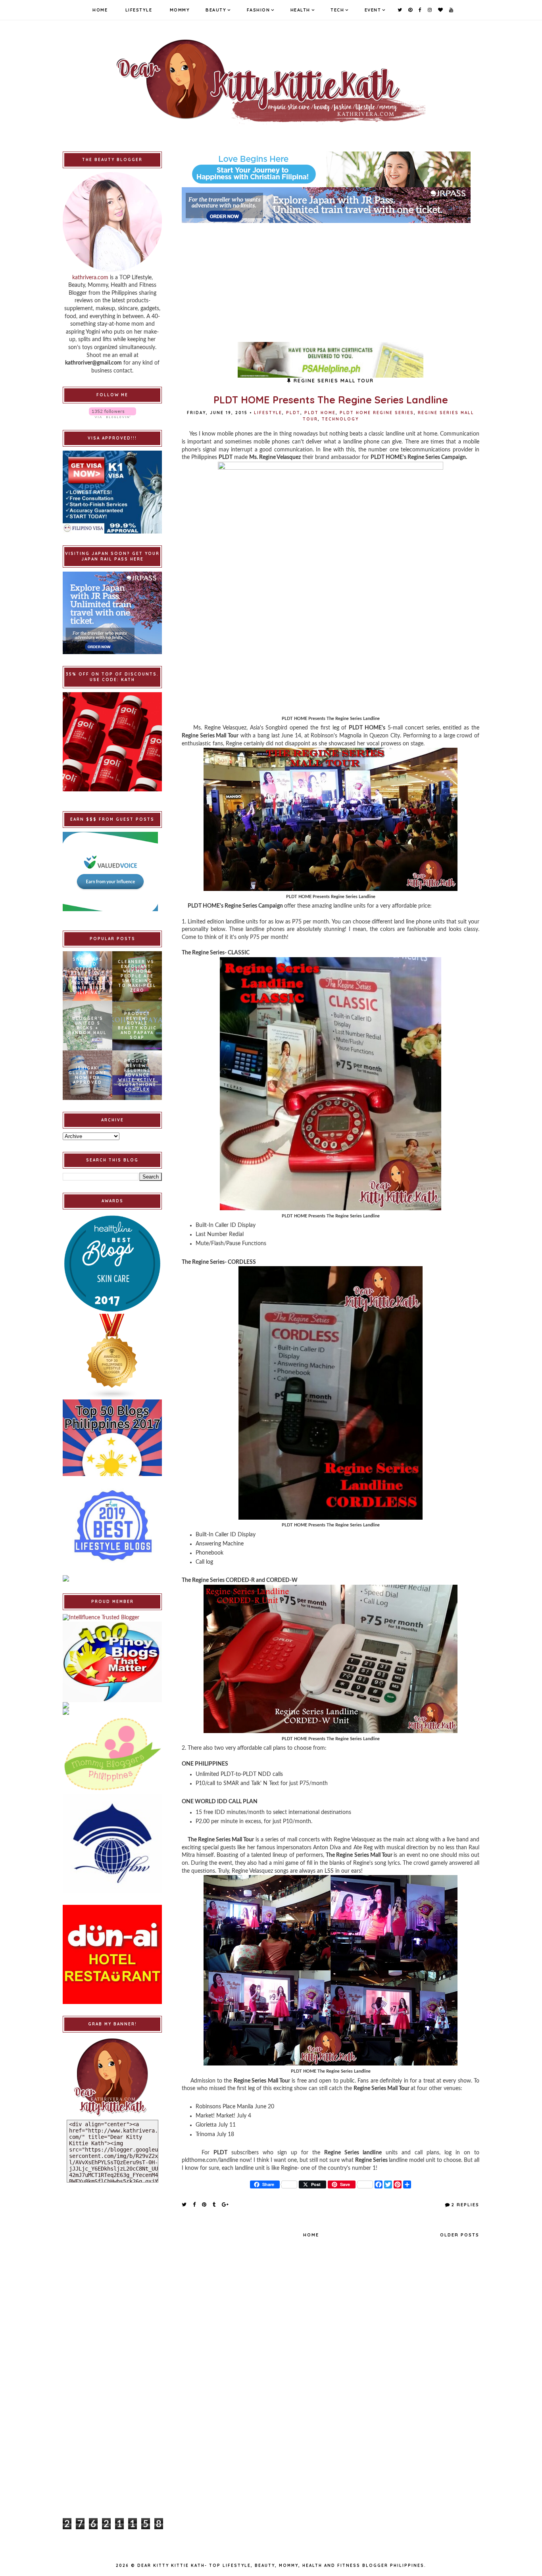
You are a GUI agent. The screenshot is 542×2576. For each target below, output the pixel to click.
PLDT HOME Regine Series (377, 413)
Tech (337, 10)
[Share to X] (185, 2204)
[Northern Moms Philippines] (112, 1705)
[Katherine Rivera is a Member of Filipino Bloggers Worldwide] (112, 1843)
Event (373, 10)
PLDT (293, 413)
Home (100, 10)
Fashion (259, 10)
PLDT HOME (320, 413)
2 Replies (465, 2205)
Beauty (216, 10)
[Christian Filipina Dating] (331, 169)
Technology (340, 419)
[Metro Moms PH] (112, 1712)
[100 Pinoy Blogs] (112, 1662)
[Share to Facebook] (195, 2204)
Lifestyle (139, 10)
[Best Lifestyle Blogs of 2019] (112, 1526)
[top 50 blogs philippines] (112, 1438)
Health (300, 10)
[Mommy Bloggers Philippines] (112, 1754)
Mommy (180, 10)
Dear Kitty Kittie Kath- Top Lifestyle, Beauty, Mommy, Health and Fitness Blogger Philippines (281, 2565)
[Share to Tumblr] (214, 2204)
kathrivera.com (90, 278)
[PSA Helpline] (331, 360)
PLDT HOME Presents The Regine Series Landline (331, 400)
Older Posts (460, 2235)
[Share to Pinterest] (205, 2204)
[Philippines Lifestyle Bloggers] (112, 1357)
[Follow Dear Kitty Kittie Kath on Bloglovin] (112, 413)
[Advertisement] (331, 278)
